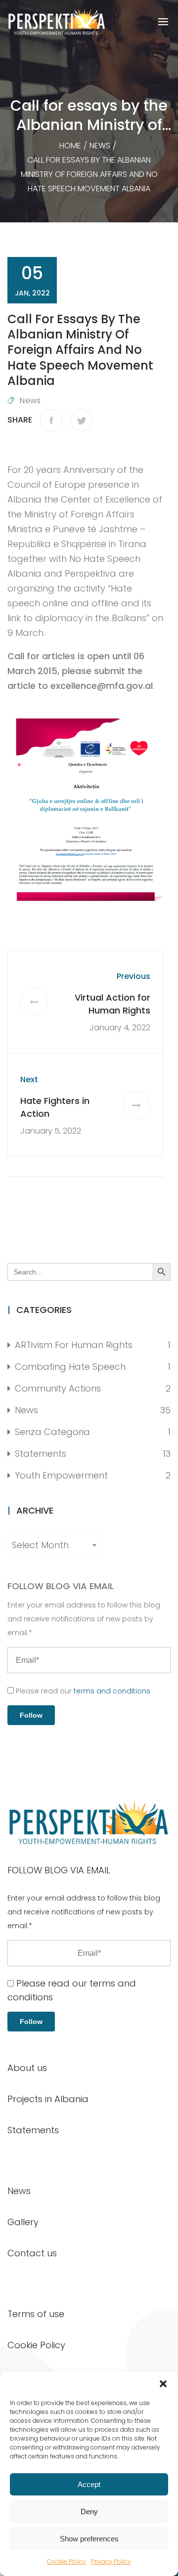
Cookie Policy (67, 2561)
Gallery (23, 2222)
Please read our (82, 1691)
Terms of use (36, 2314)
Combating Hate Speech (70, 1367)
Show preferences (89, 2539)
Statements (41, 1454)
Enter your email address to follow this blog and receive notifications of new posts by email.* (84, 1619)
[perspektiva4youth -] (57, 22)
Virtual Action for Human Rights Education (112, 1010)
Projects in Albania (48, 2099)
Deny (89, 2512)
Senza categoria (52, 1432)
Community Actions (58, 1388)
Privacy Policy (111, 2561)
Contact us (32, 2253)
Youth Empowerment (61, 1475)
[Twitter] (81, 420)
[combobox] (54, 1545)
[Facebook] (51, 420)
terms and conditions (112, 1691)
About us (27, 2068)
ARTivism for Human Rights (74, 1345)
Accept (89, 2484)
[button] (163, 2384)
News (30, 401)
